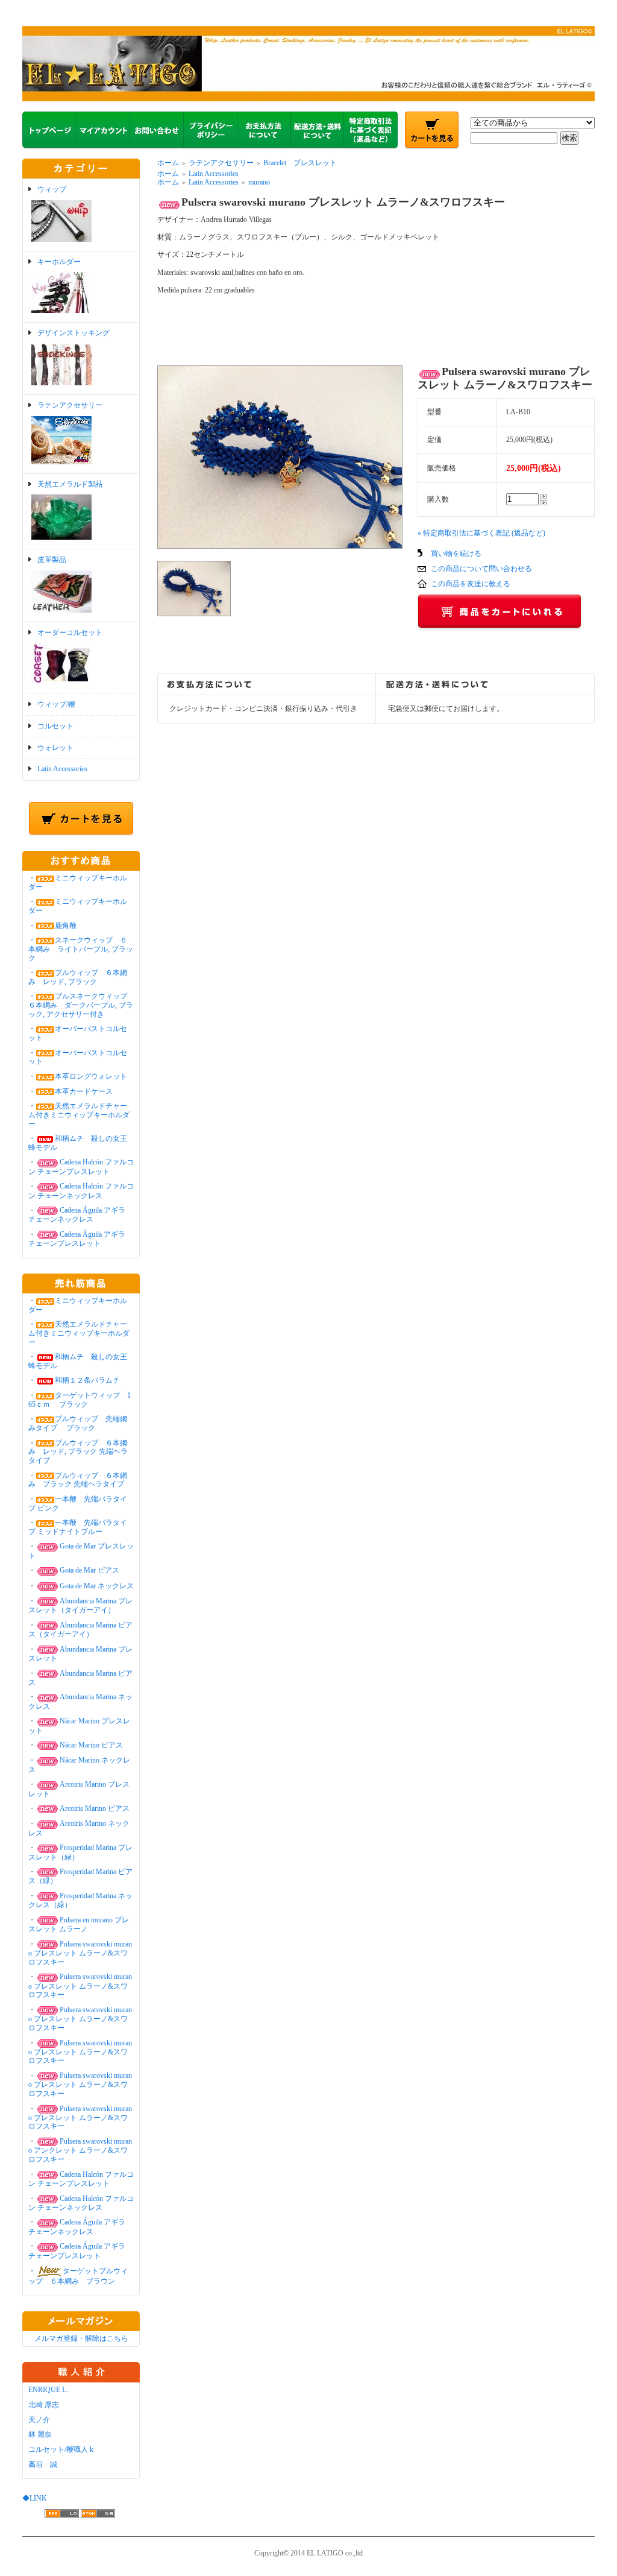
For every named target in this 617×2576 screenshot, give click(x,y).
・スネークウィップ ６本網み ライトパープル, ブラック (81, 949)
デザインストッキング (74, 333)
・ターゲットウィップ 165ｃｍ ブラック (80, 1400)
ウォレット (55, 748)
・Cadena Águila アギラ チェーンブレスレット (77, 1239)
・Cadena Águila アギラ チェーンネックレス (77, 1215)
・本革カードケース (70, 1091)
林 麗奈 (40, 2434)
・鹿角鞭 (52, 926)
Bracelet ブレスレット (300, 163)
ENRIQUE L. (48, 2390)
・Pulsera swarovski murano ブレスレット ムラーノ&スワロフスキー (80, 1953)
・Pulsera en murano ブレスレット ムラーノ (79, 1924)
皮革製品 (52, 560)
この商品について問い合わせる (481, 569)
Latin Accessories (62, 769)
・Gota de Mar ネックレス (81, 1586)
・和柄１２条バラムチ (74, 1380)
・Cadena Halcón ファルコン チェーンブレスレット (81, 1166)
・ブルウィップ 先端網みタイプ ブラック (78, 1423)
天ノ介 (39, 2420)
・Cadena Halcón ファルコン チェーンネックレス (81, 2203)
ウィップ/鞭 (56, 704)
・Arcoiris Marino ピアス (79, 1808)
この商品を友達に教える (471, 584)
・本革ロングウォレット (78, 1076)
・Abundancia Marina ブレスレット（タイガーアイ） (80, 1605)
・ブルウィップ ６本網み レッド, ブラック (78, 977)
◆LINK (35, 2498)
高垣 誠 (43, 2464)
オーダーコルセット (70, 633)
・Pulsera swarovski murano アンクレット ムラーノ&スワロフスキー (80, 2150)
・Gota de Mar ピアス (74, 1570)
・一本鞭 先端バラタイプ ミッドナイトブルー (78, 1527)
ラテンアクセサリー (70, 405)
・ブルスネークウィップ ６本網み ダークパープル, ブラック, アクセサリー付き (81, 1005)
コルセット (55, 726)
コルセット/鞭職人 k (61, 2449)
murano (259, 182)
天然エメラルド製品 (70, 484)
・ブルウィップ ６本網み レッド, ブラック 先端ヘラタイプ (78, 1452)
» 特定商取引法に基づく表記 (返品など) (481, 533)
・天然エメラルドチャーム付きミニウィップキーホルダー (79, 1115)
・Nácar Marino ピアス (76, 1745)
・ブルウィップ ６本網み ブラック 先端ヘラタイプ (78, 1480)
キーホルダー (59, 262)
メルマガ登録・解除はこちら (81, 2338)
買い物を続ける (456, 554)
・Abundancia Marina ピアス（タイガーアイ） (80, 1630)
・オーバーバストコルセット (78, 1057)
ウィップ (52, 189)
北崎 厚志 (44, 2405)
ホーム (168, 163)
